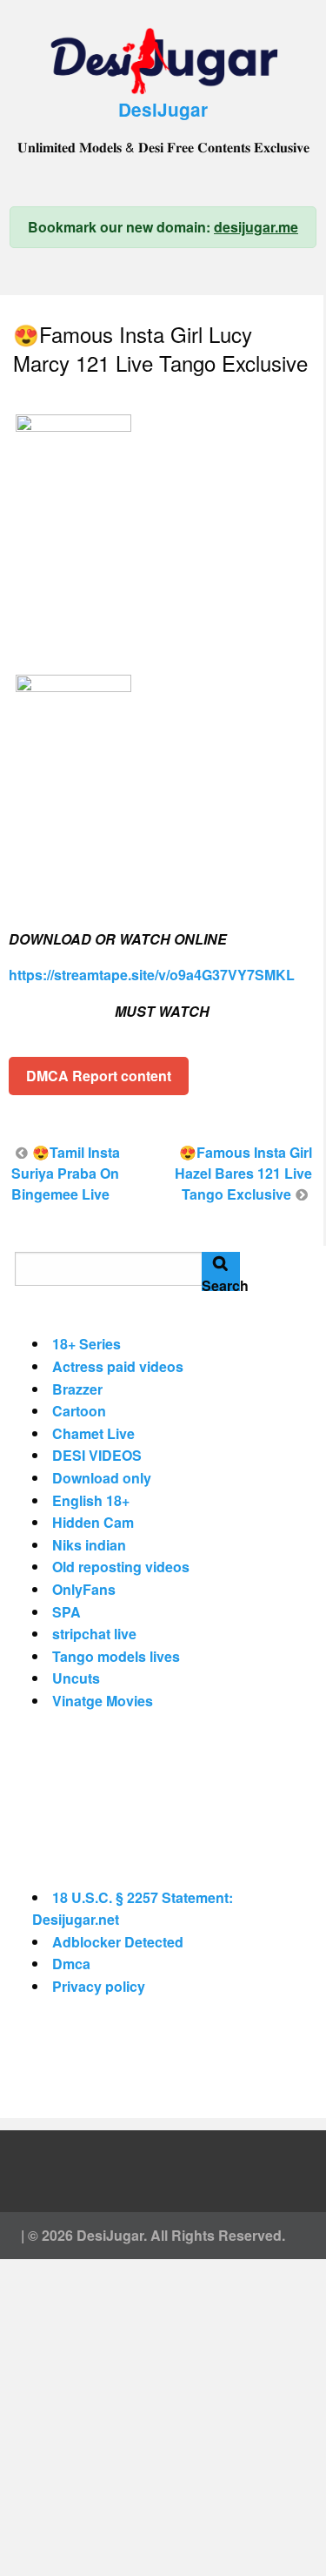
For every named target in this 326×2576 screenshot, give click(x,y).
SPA (67, 1612)
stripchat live (94, 1634)
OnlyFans (84, 1589)
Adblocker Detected (118, 1942)
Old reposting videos (121, 1567)
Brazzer (77, 1389)
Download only (102, 1478)
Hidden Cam (93, 1522)
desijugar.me (256, 227)
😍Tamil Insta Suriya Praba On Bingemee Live (66, 1173)
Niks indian (89, 1545)
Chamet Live (93, 1433)
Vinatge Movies (103, 1701)
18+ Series (86, 1344)
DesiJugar (163, 109)
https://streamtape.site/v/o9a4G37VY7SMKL (152, 975)
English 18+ (91, 1500)
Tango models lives (116, 1656)
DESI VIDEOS (97, 1455)
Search (221, 1283)
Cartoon (79, 1411)
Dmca (71, 1964)
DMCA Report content (99, 1076)
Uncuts (76, 1678)
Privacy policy (99, 1986)
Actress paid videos (118, 1366)
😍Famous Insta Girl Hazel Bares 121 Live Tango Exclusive (243, 1173)
